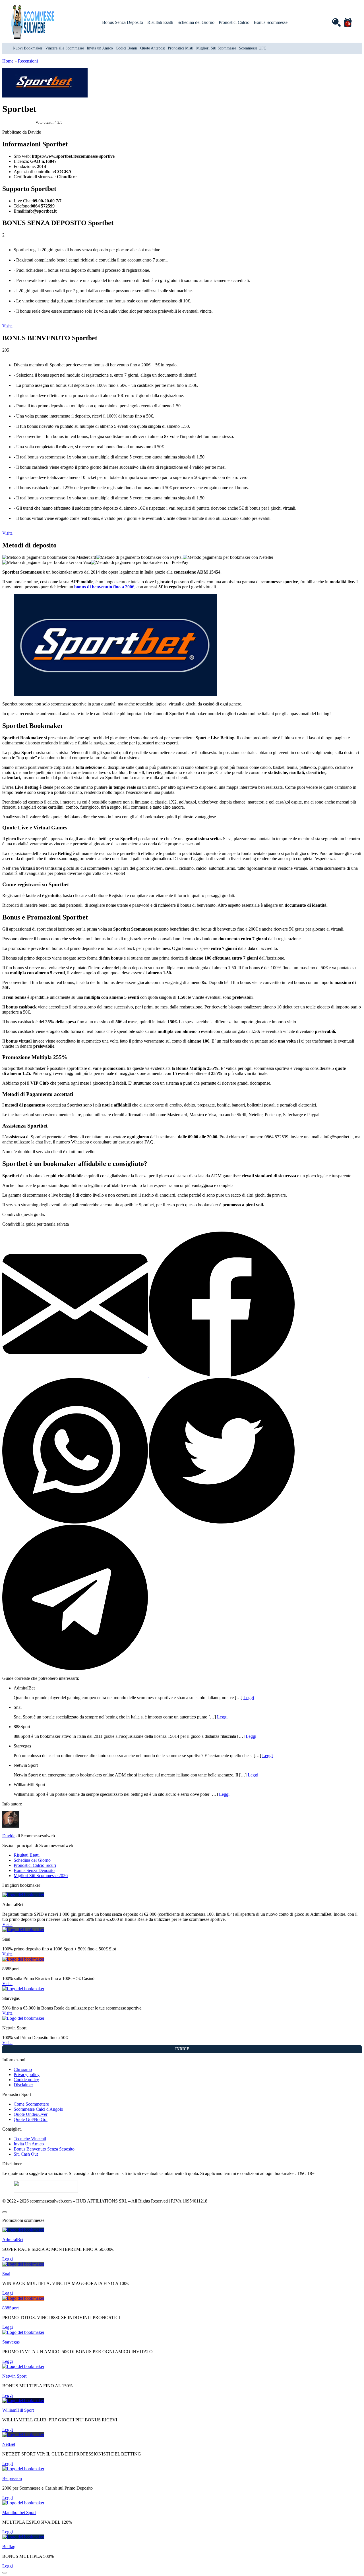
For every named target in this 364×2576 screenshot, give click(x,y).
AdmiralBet (13, 2240)
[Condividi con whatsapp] (76, 1522)
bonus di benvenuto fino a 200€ (104, 587)
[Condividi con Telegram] (75, 1669)
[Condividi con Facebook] (222, 1375)
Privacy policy (27, 2074)
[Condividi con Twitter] (222, 1522)
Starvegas (11, 2342)
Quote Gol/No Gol (31, 2119)
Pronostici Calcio (234, 22)
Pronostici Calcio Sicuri (35, 1865)
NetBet (9, 2444)
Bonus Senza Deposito (123, 22)
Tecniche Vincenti (30, 2139)
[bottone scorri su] (5, 2573)
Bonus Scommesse (271, 22)
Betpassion (12, 2478)
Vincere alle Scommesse (65, 48)
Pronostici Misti (181, 48)
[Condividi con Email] (76, 1375)
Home (8, 61)
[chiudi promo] (5, 2212)
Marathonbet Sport (19, 2512)
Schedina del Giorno (196, 22)
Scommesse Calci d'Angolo (38, 2109)
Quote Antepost (153, 48)
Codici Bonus (127, 48)
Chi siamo (23, 2069)
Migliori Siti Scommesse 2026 (41, 1876)
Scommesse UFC (253, 48)
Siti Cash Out (26, 2154)
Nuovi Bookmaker (28, 48)
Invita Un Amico (29, 2144)
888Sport (11, 2308)
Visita (7, 326)
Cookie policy (26, 2080)
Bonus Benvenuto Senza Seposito (44, 2149)
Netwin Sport (14, 2376)
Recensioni (28, 61)
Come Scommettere (31, 2104)
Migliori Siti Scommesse (216, 48)
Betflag (9, 2547)
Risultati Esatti (160, 22)
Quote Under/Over (31, 2114)
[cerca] (336, 22)
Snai (6, 2274)
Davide (9, 1836)
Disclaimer (23, 2085)
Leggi (249, 1698)
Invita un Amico (100, 48)
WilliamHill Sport (18, 2410)
